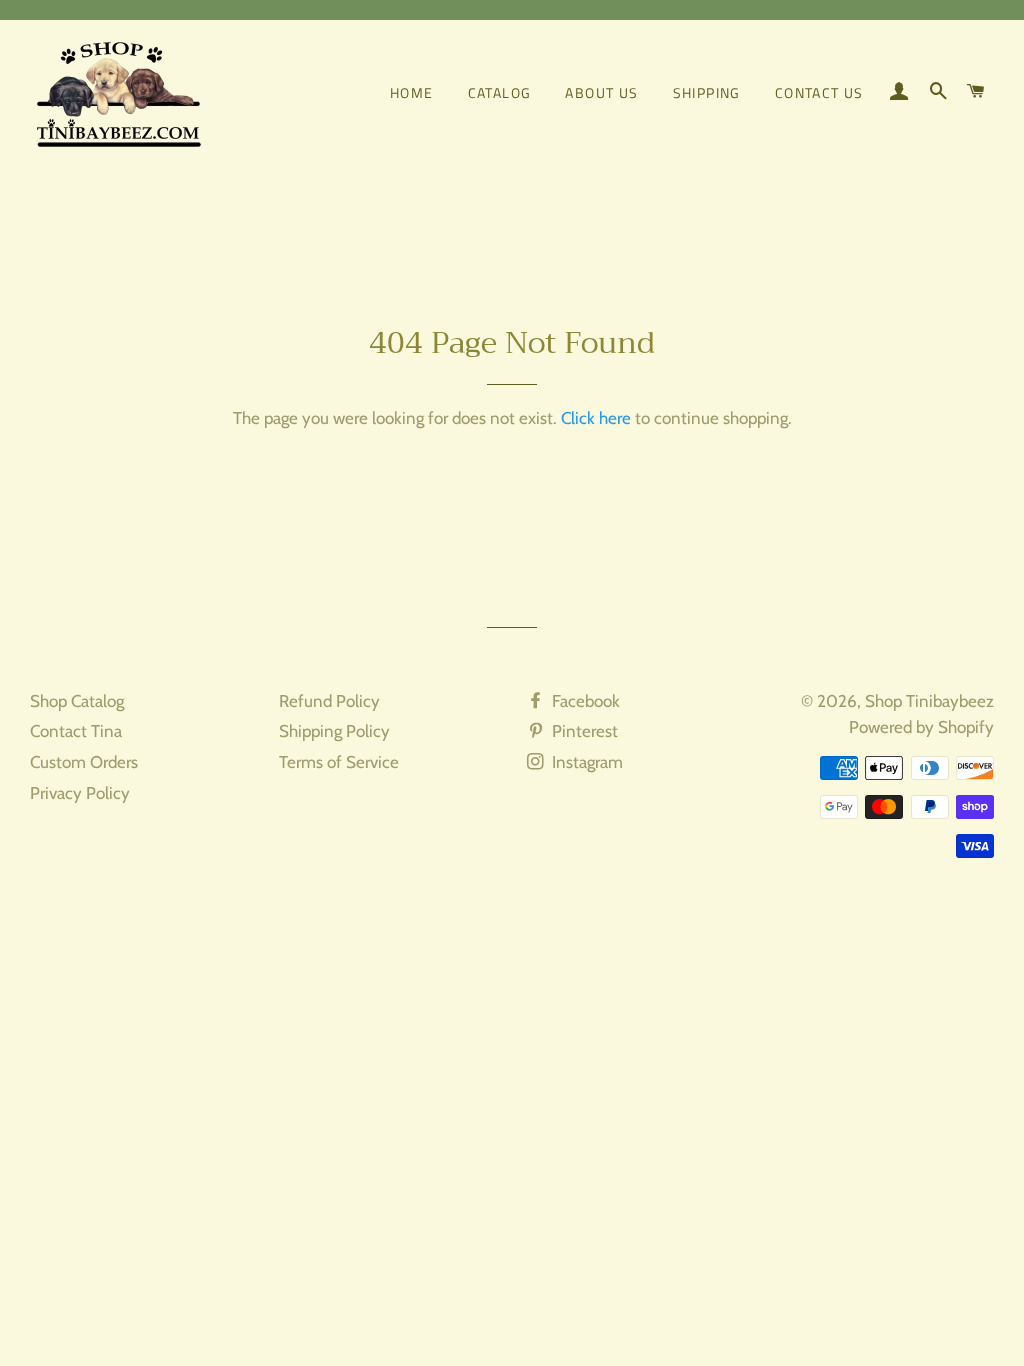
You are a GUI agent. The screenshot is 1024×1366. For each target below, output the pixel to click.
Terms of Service (339, 762)
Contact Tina (76, 731)
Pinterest (583, 731)
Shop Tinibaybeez (929, 701)
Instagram (585, 762)
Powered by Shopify (921, 727)
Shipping (707, 92)
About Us (601, 92)
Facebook (584, 701)
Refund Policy (329, 701)
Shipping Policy (334, 731)
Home (412, 92)
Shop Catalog (77, 701)
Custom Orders (84, 762)
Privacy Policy (80, 793)
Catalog (500, 92)
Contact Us (819, 92)
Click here (596, 418)
